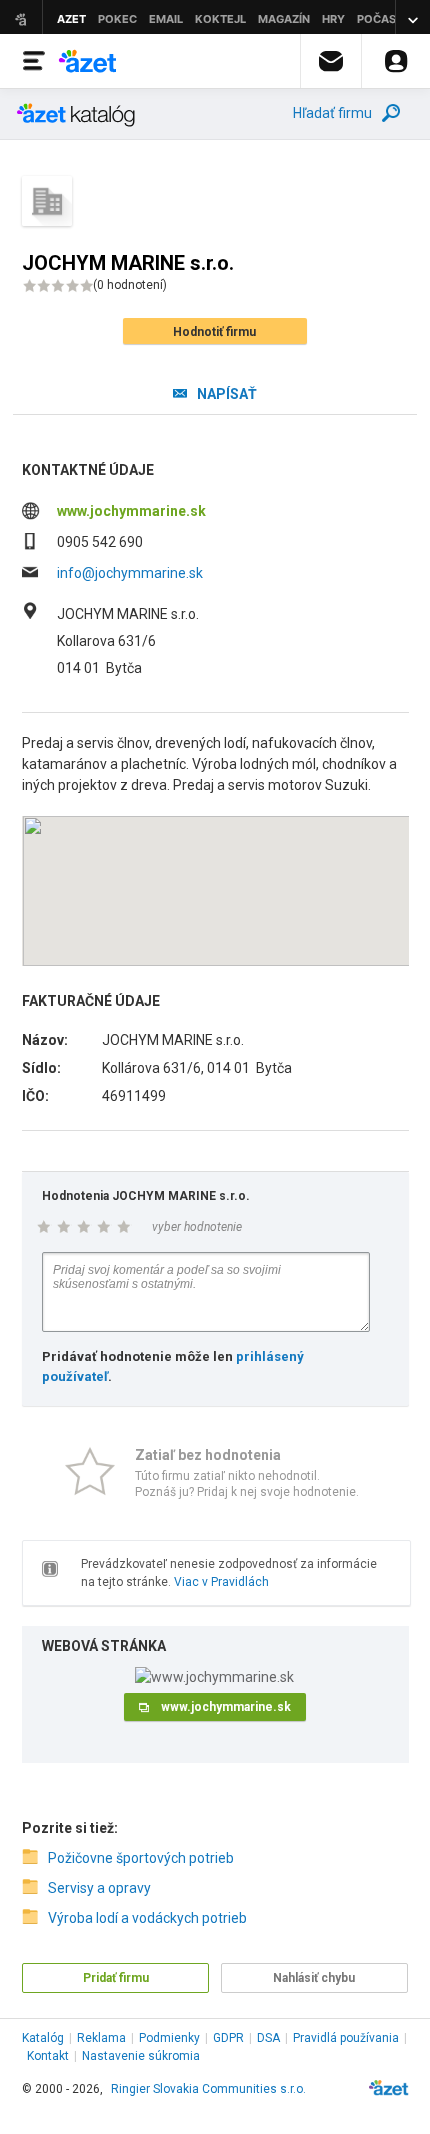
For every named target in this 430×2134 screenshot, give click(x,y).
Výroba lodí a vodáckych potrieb (147, 1918)
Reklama (101, 2038)
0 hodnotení (130, 285)
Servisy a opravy (99, 1888)
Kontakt (48, 2056)
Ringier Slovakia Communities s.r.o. (208, 2089)
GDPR (228, 2038)
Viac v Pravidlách (221, 1582)
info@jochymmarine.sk (130, 573)
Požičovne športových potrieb (141, 1858)
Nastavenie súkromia (141, 2056)
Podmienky (169, 2038)
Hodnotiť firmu (214, 332)
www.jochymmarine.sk (131, 511)
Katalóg (43, 2038)
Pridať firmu (116, 1978)
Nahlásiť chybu (314, 1978)
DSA (268, 2038)
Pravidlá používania (346, 2038)
